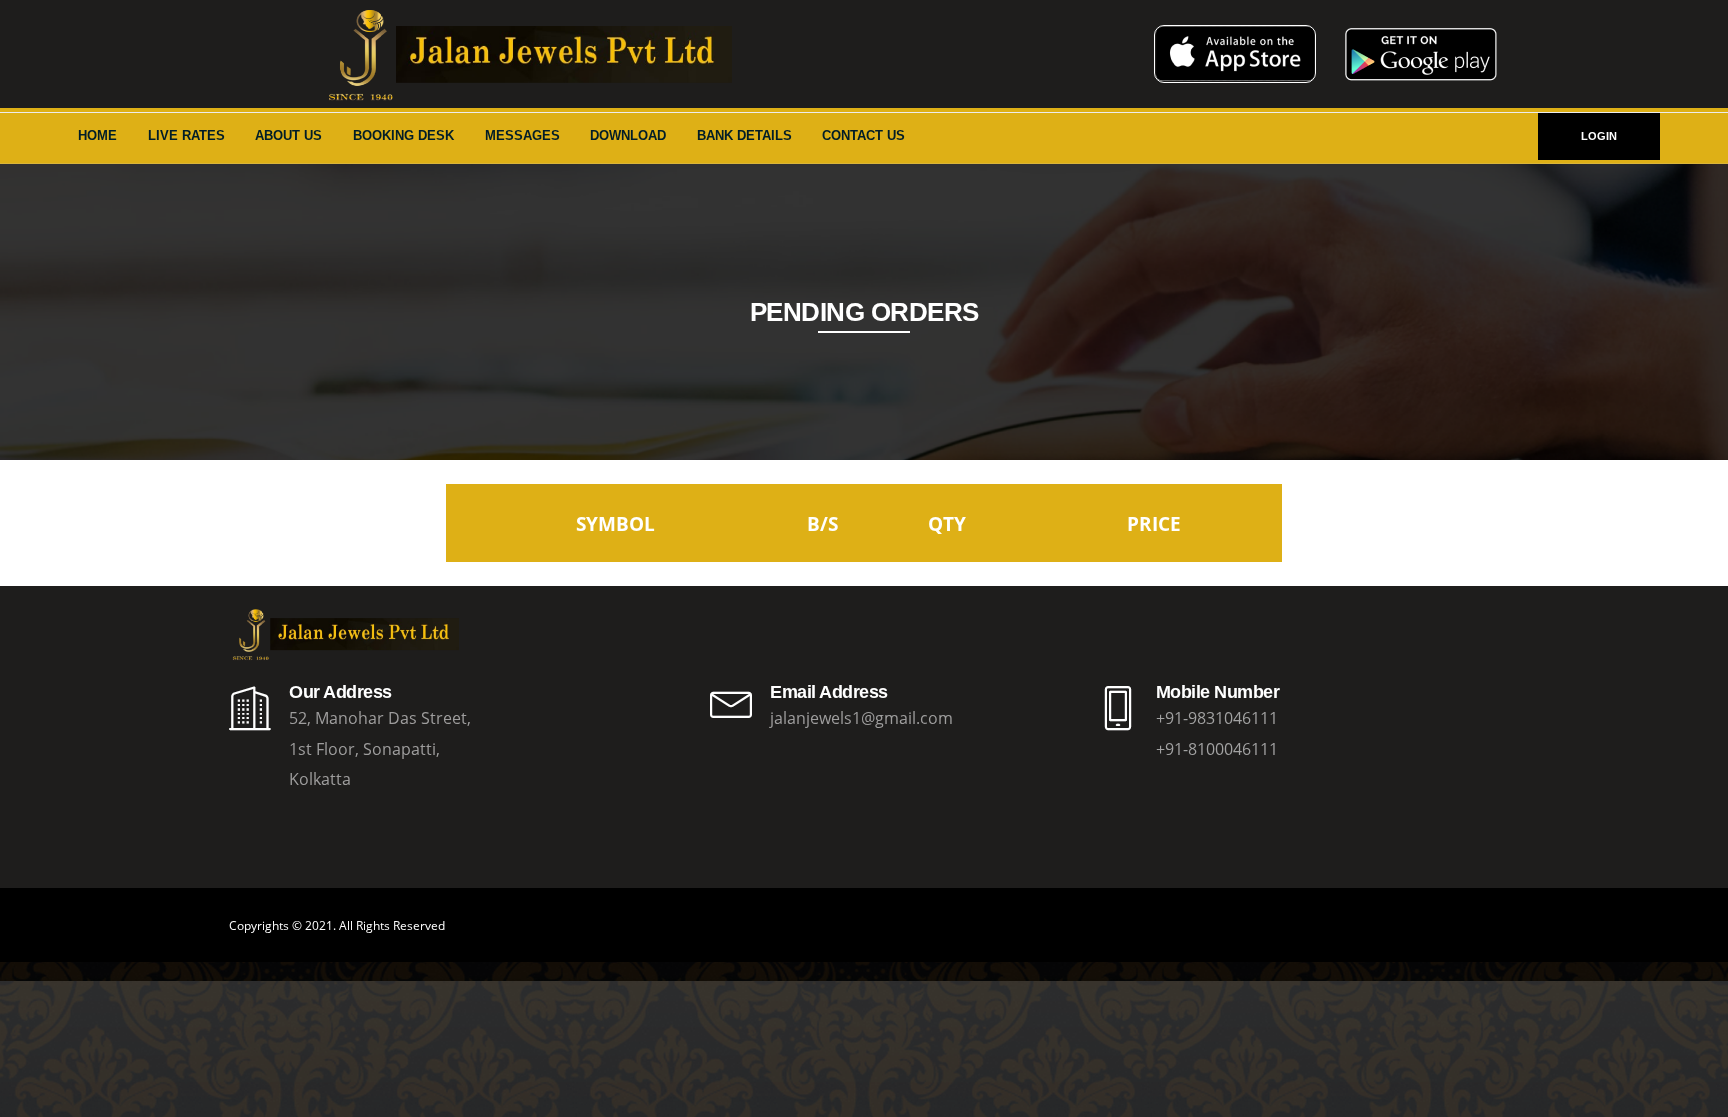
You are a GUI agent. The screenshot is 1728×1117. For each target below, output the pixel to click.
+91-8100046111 (1217, 749)
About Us (288, 135)
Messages (522, 135)
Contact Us (863, 135)
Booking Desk (403, 135)
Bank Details (744, 135)
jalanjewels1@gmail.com (861, 718)
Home (97, 135)
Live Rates (186, 135)
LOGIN (1599, 136)
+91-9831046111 (1217, 718)
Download (628, 135)
